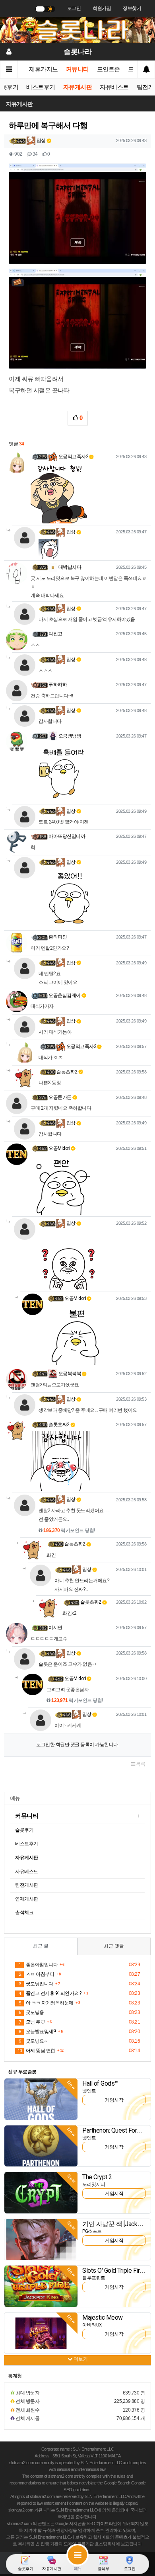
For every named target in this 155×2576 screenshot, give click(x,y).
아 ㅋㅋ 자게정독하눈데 (46, 2003)
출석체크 (24, 1912)
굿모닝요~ (33, 2041)
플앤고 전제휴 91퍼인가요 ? (50, 1993)
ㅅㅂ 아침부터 (36, 1974)
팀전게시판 (27, 1885)
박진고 (55, 634)
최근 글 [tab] (41, 1946)
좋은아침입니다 (38, 1965)
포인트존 (108, 69)
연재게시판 (27, 1899)
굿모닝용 (31, 2012)
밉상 (41, 141)
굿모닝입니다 (36, 1984)
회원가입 (102, 8)
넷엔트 (89, 2091)
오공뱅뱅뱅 (69, 736)
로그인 (74, 8)
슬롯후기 (24, 1830)
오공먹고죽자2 (73, 457)
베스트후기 (41, 87)
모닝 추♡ (32, 2022)
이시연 (55, 1628)
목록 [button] (140, 1764)
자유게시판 (78, 87)
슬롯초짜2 (67, 1072)
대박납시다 (69, 567)
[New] (41, 2099)
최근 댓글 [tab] (114, 1946)
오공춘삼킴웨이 (65, 995)
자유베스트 (114, 87)
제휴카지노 (44, 69)
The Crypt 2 (97, 2177)
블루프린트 (94, 2278)
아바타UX (92, 2325)
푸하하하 (58, 685)
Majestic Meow (103, 2317)
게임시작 (114, 2100)
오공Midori (59, 1148)
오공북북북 (69, 1374)
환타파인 (58, 937)
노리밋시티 (94, 2184)
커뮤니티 (77, 69)
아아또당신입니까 (67, 836)
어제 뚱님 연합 (36, 2051)
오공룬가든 (60, 1097)
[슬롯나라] (77, 30)
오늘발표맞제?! (37, 2032)
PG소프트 (92, 2231)
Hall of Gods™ (100, 2083)
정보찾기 (132, 8)
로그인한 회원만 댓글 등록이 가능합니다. (77, 1745)
